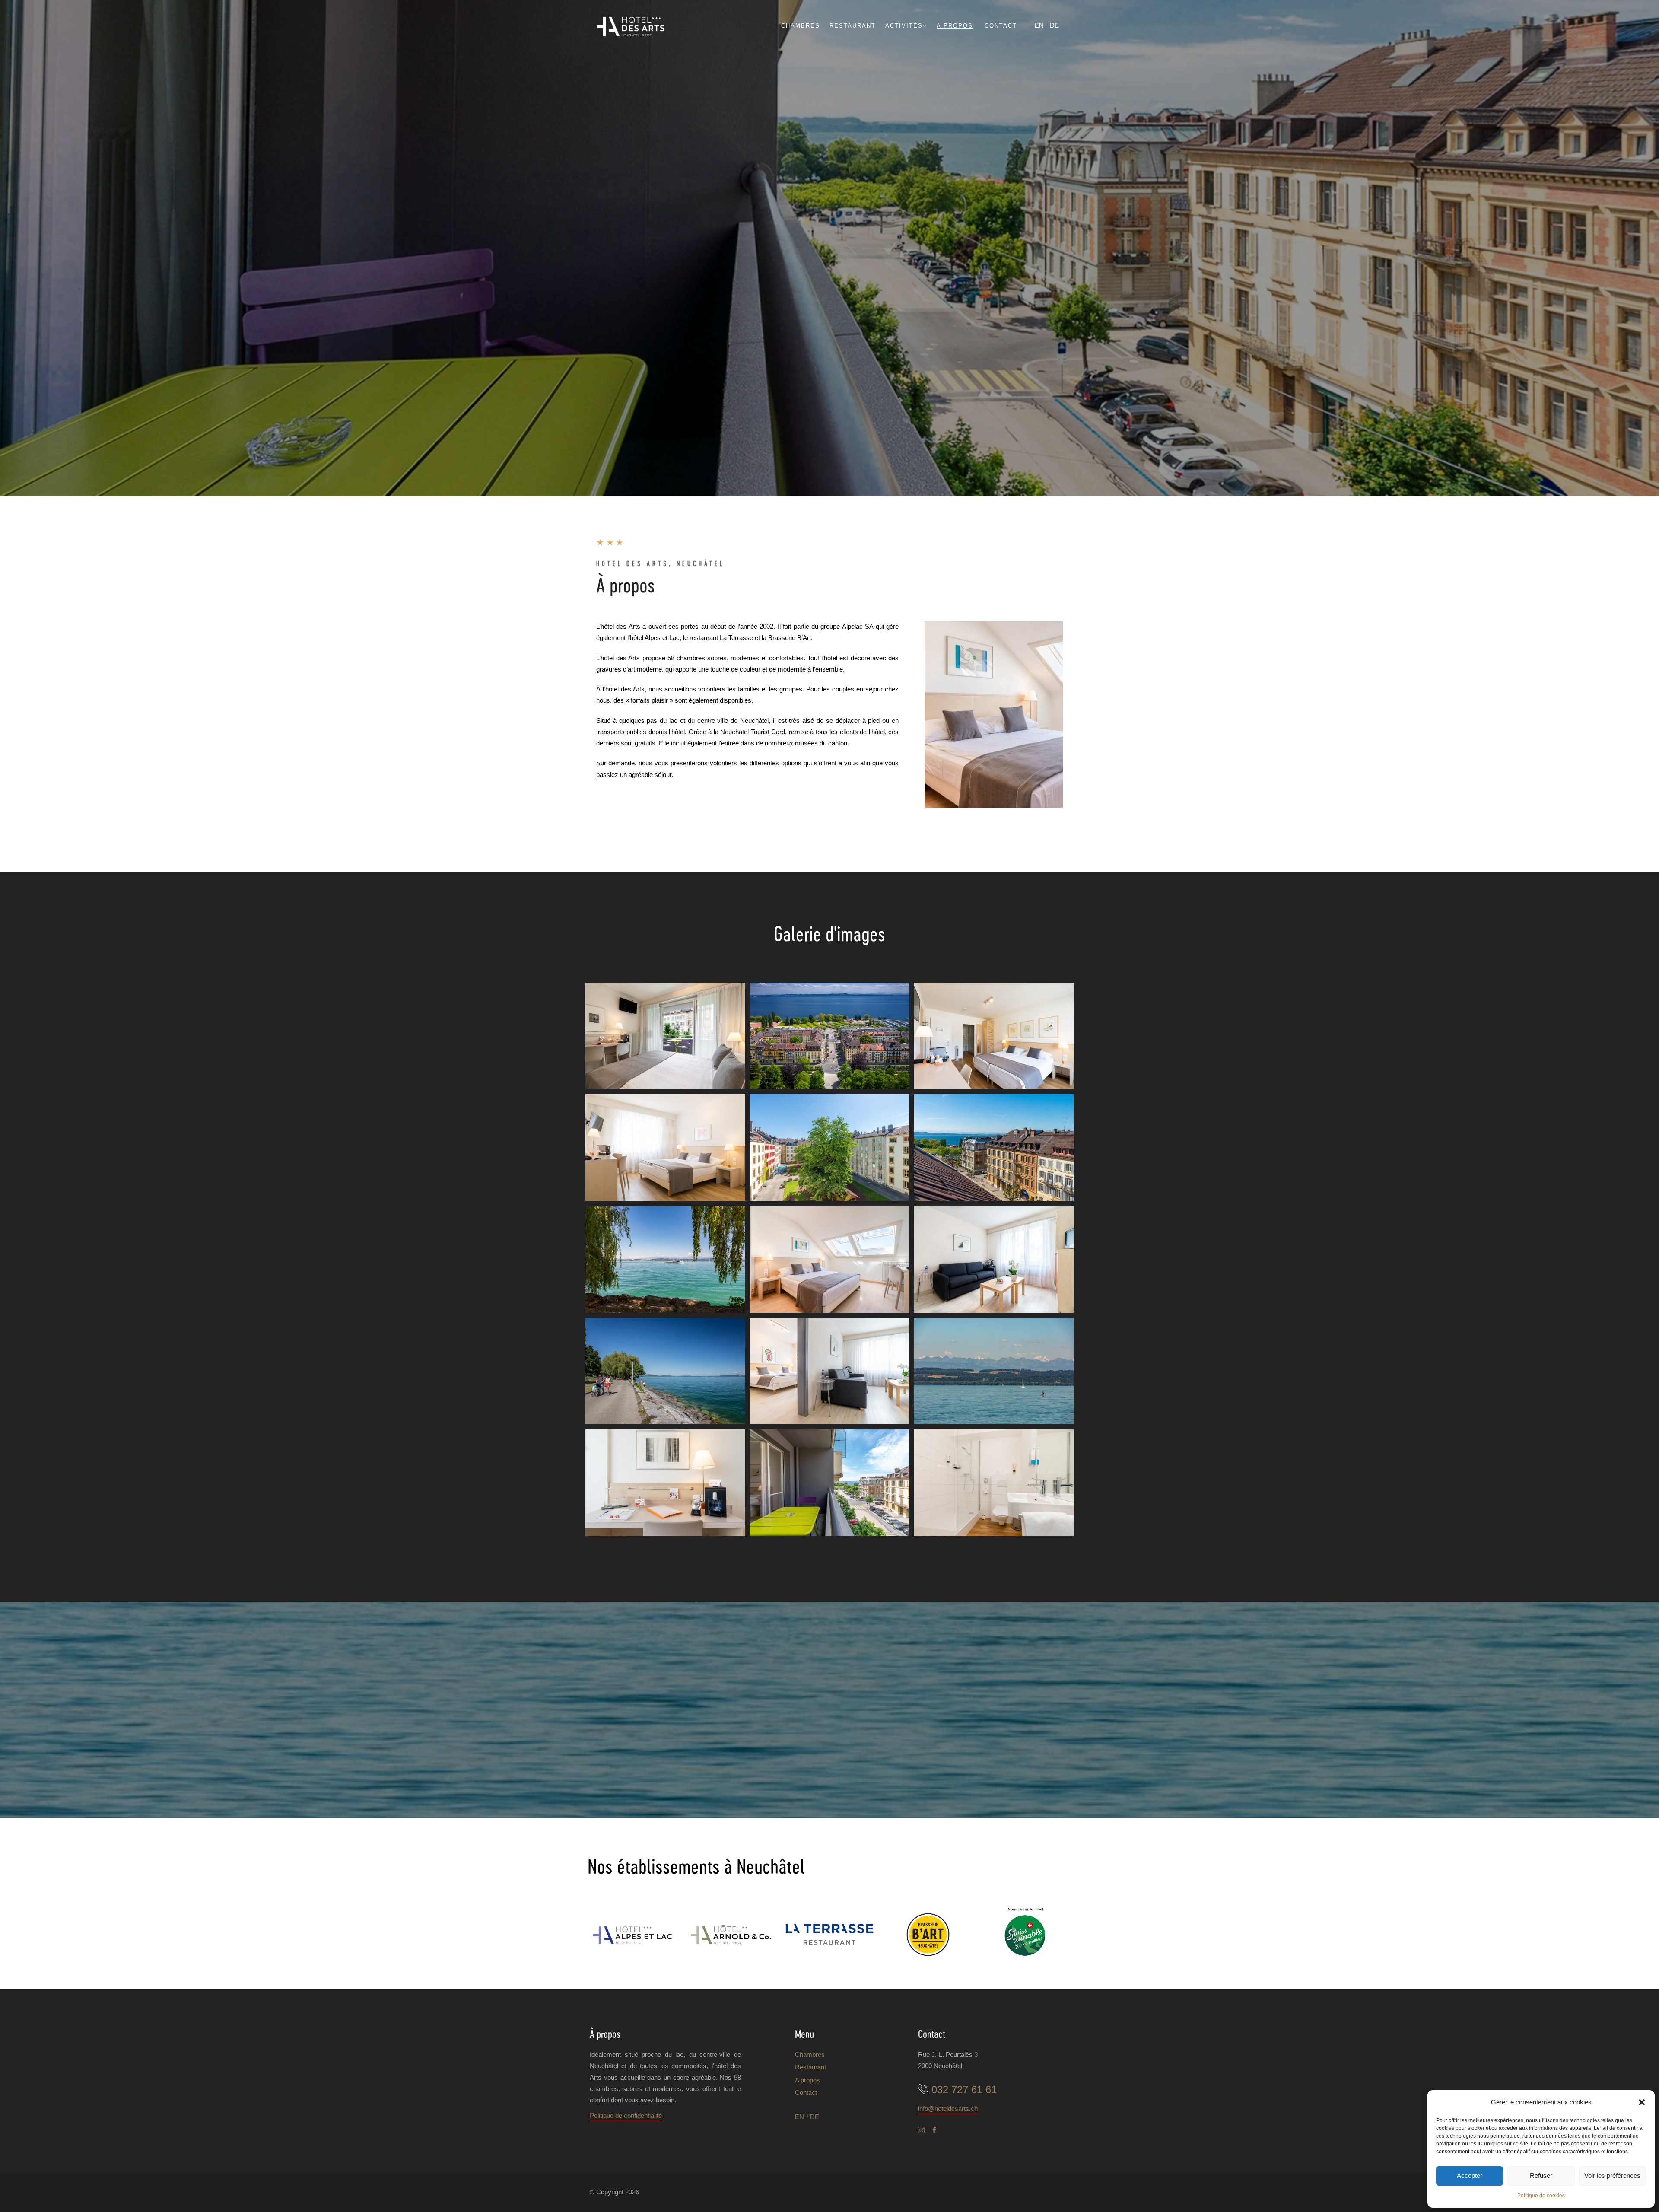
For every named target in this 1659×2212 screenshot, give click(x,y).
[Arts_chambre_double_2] (994, 1036)
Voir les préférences (1612, 2175)
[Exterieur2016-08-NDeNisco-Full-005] (665, 1259)
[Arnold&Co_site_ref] (731, 1935)
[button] (1642, 2102)
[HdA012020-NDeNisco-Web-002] (829, 1371)
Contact (1001, 26)
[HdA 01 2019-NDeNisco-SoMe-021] (829, 1036)
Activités (904, 26)
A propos (955, 26)
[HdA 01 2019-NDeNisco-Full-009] (829, 1147)
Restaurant (853, 26)
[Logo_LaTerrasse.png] (829, 1935)
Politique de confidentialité (626, 2115)
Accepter (1470, 2175)
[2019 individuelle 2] (829, 1259)
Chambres (801, 26)
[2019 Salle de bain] (994, 1483)
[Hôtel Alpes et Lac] (632, 1935)
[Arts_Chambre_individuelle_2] (665, 1147)
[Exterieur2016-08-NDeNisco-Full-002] (994, 1371)
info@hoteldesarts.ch (948, 2109)
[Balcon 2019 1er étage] (665, 1036)
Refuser (1541, 2175)
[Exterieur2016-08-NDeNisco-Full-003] (665, 1371)
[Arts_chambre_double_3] (665, 1483)
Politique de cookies (1541, 2196)
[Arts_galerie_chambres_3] (829, 1483)
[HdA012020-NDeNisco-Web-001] (994, 1259)
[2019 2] (994, 1147)
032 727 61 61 (964, 2089)
